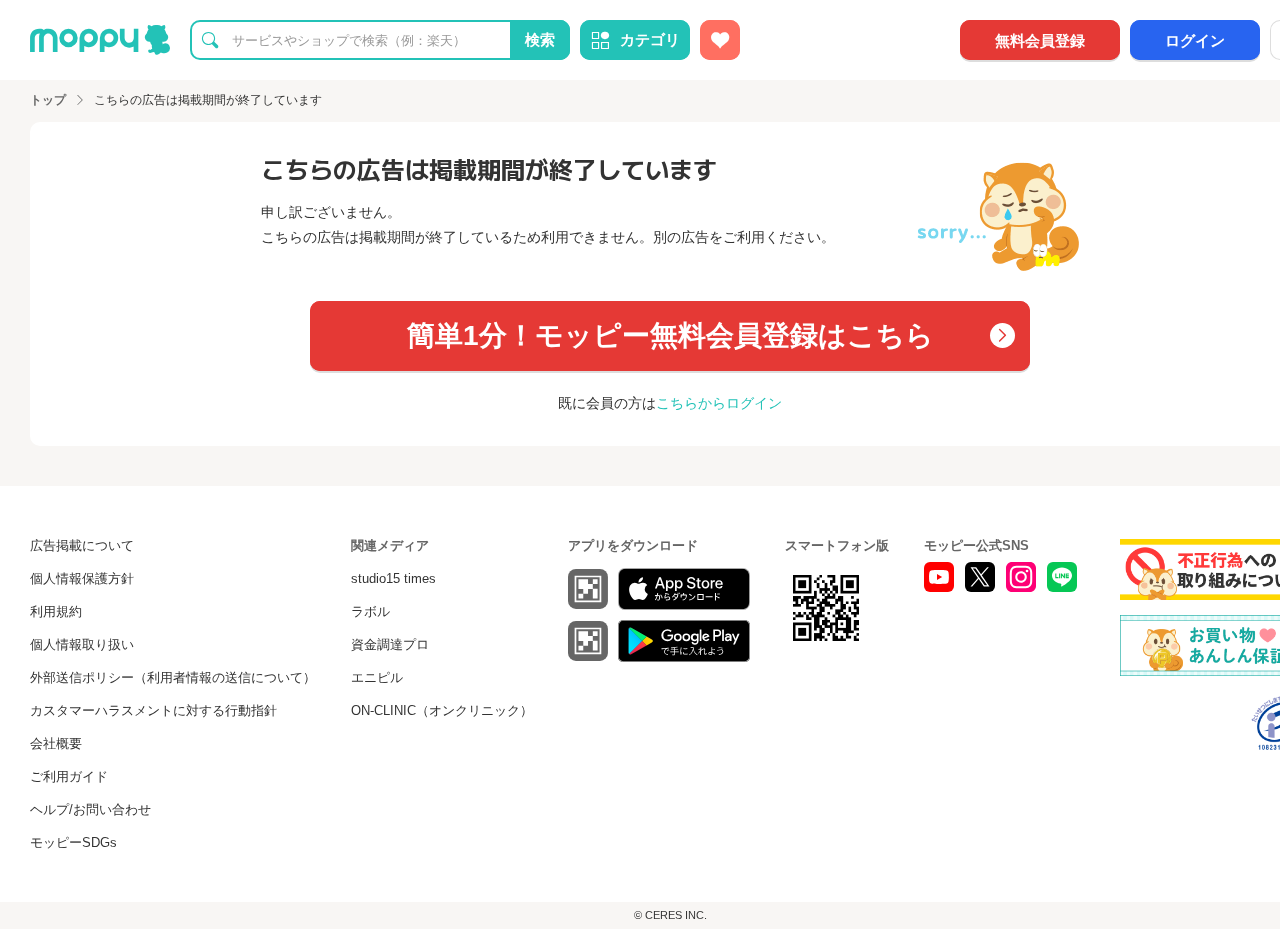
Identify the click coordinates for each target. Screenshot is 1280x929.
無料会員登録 (1040, 40)
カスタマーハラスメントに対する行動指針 (153, 710)
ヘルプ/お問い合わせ (90, 809)
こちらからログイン (719, 403)
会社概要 (56, 743)
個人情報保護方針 (82, 578)
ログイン (1195, 40)
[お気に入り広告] (720, 40)
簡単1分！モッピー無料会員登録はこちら (670, 335)
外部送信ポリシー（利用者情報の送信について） (173, 677)
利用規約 (56, 611)
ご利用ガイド (69, 776)
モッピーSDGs (73, 842)
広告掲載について (82, 545)
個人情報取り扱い (82, 644)
